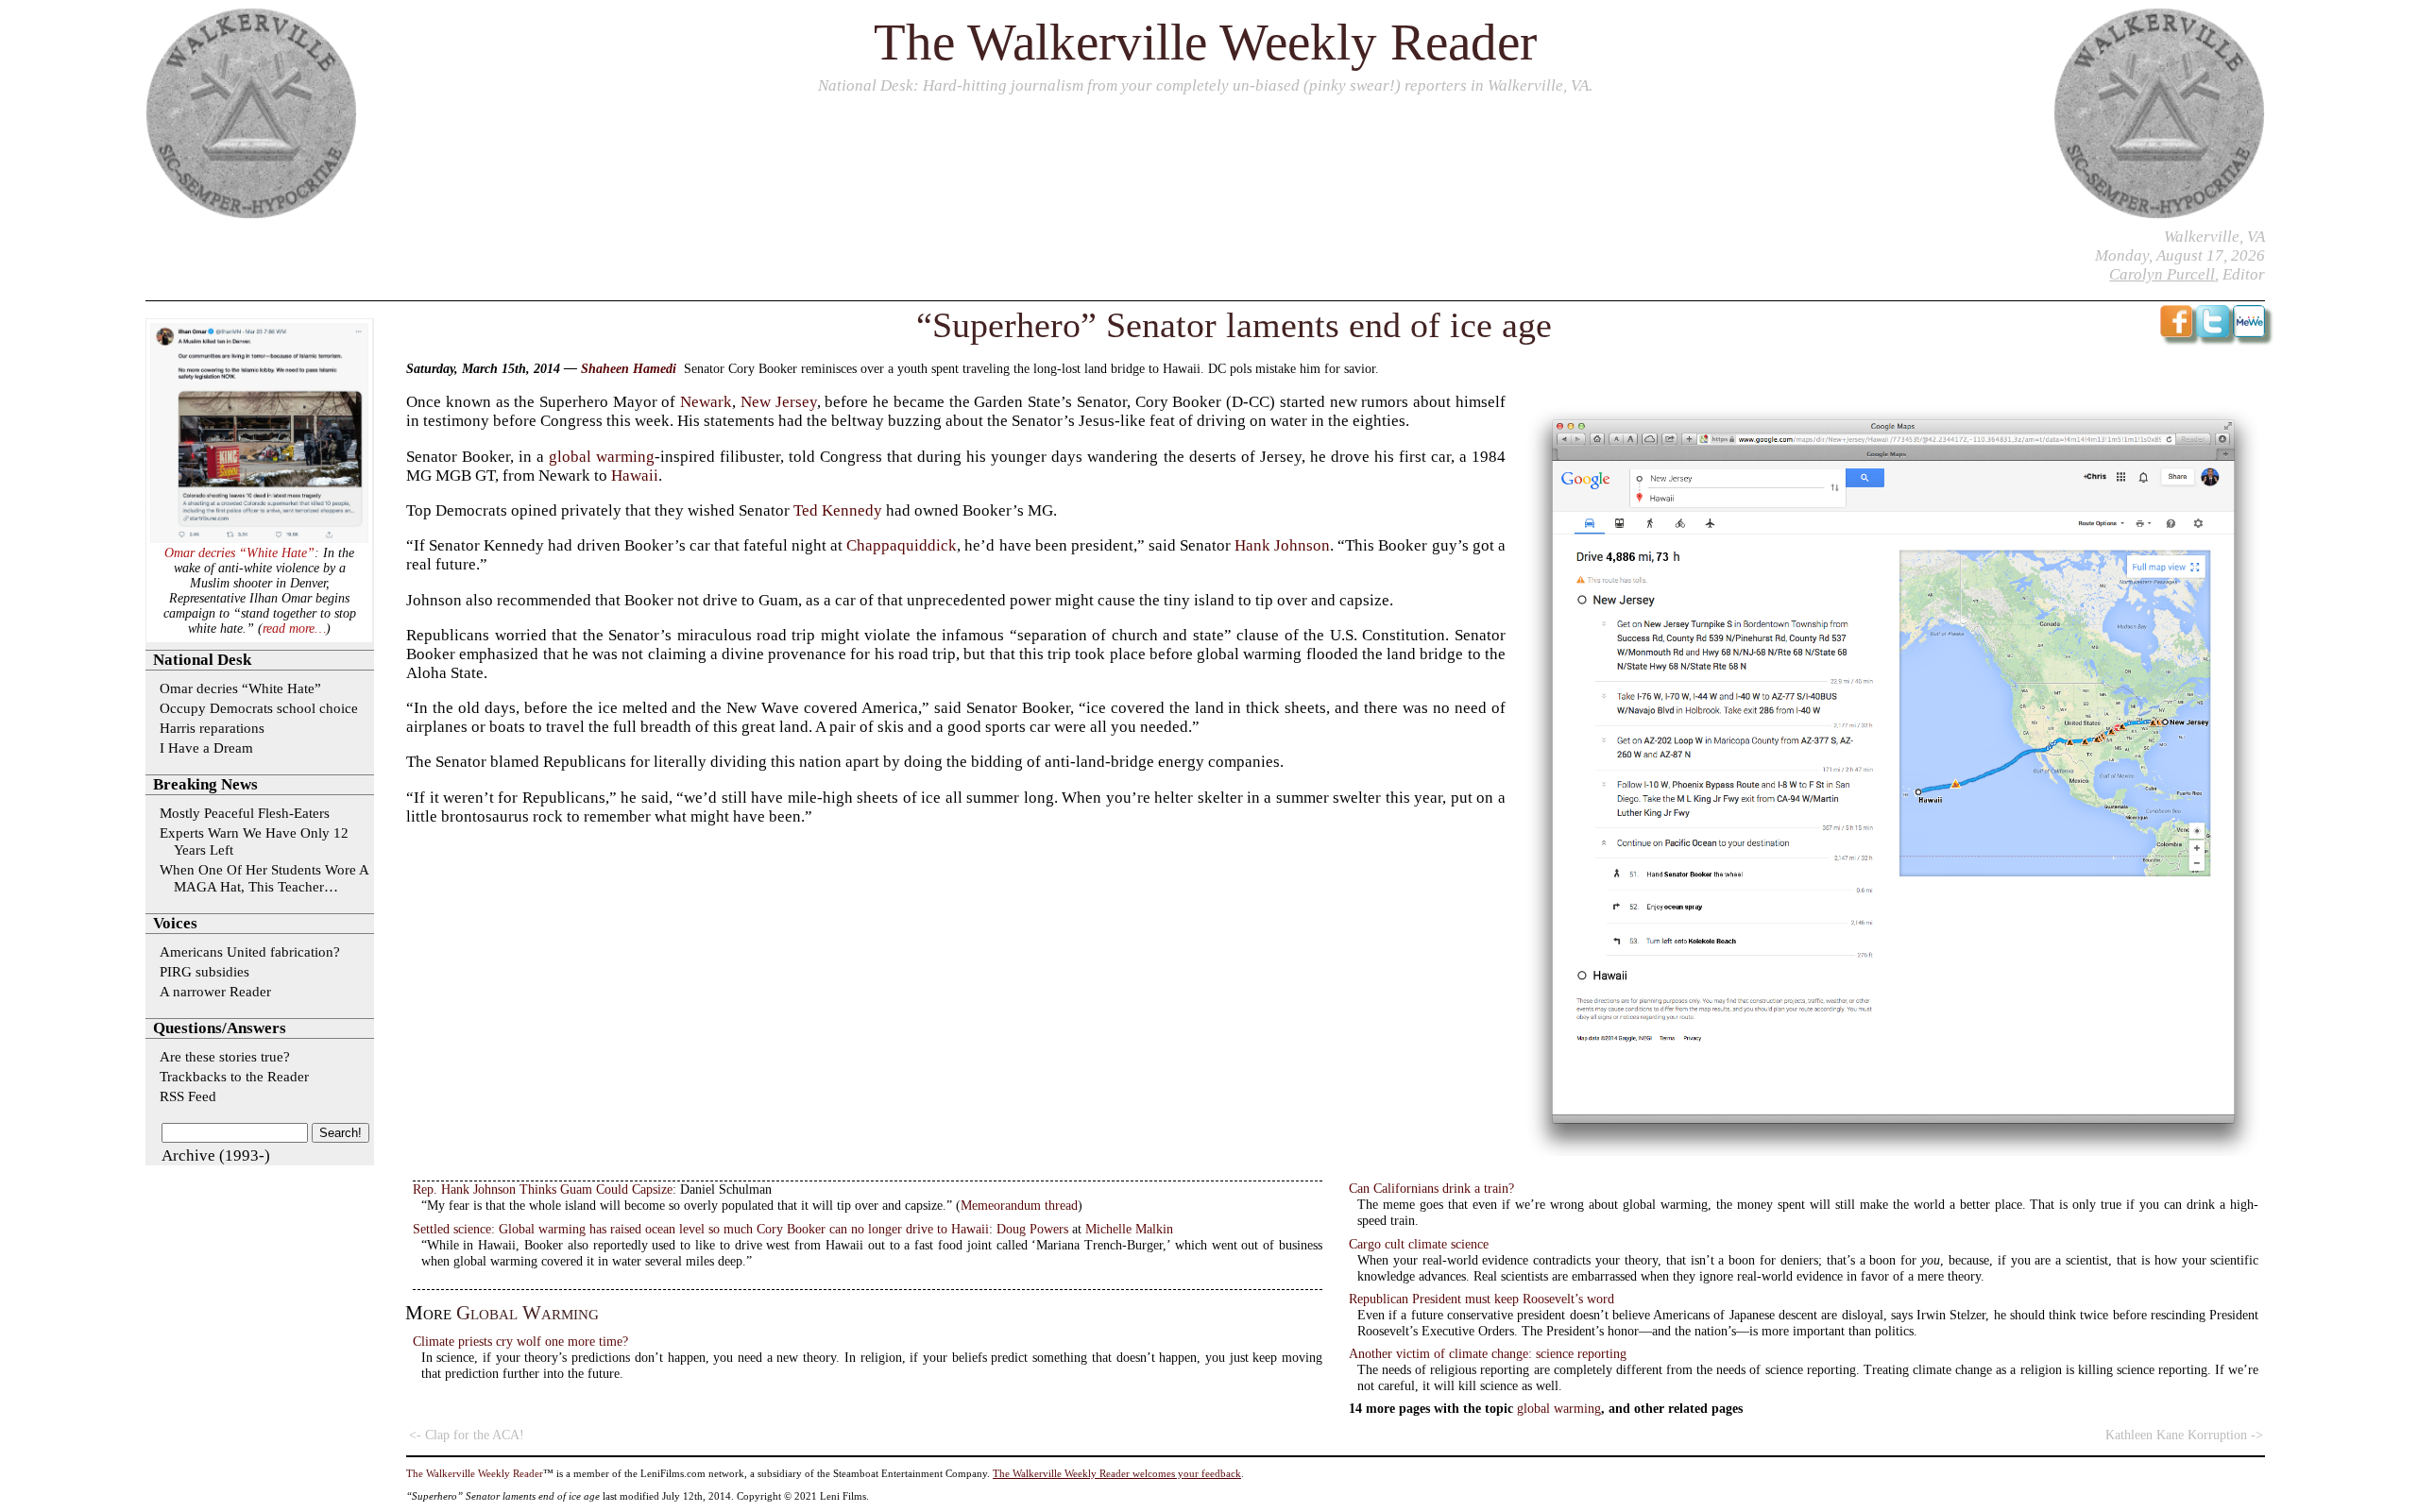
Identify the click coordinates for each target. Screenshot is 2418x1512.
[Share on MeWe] (2249, 332)
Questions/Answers (220, 1028)
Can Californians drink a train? (1431, 1188)
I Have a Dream (206, 748)
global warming (602, 457)
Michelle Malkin (1129, 1229)
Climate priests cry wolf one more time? (520, 1341)
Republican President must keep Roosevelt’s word (1481, 1299)
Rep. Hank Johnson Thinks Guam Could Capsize (543, 1189)
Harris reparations (212, 728)
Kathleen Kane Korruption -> (2184, 1435)
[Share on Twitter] (2213, 332)
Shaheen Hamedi (629, 369)
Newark (706, 402)
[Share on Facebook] (2177, 332)
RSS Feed (188, 1096)
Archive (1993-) (216, 1155)
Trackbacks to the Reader (234, 1076)
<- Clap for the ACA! (467, 1435)
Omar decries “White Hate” (239, 553)
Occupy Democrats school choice (259, 708)
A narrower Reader (215, 991)
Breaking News (205, 784)
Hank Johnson (1282, 545)
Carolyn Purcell (2162, 274)
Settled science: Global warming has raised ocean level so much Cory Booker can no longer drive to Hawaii (701, 1229)
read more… (294, 629)
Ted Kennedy (838, 510)
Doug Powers (1032, 1229)
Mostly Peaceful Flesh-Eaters (245, 813)
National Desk (866, 85)
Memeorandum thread (1019, 1205)
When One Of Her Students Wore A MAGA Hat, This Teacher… (264, 878)
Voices (175, 923)
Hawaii (635, 476)
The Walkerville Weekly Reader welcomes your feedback (1117, 1473)
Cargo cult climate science (1419, 1244)
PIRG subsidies (204, 971)
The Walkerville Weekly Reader (1205, 42)
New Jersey (779, 402)
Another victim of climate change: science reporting (1488, 1353)
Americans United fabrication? (250, 951)
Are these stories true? (225, 1056)
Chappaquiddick (902, 545)
